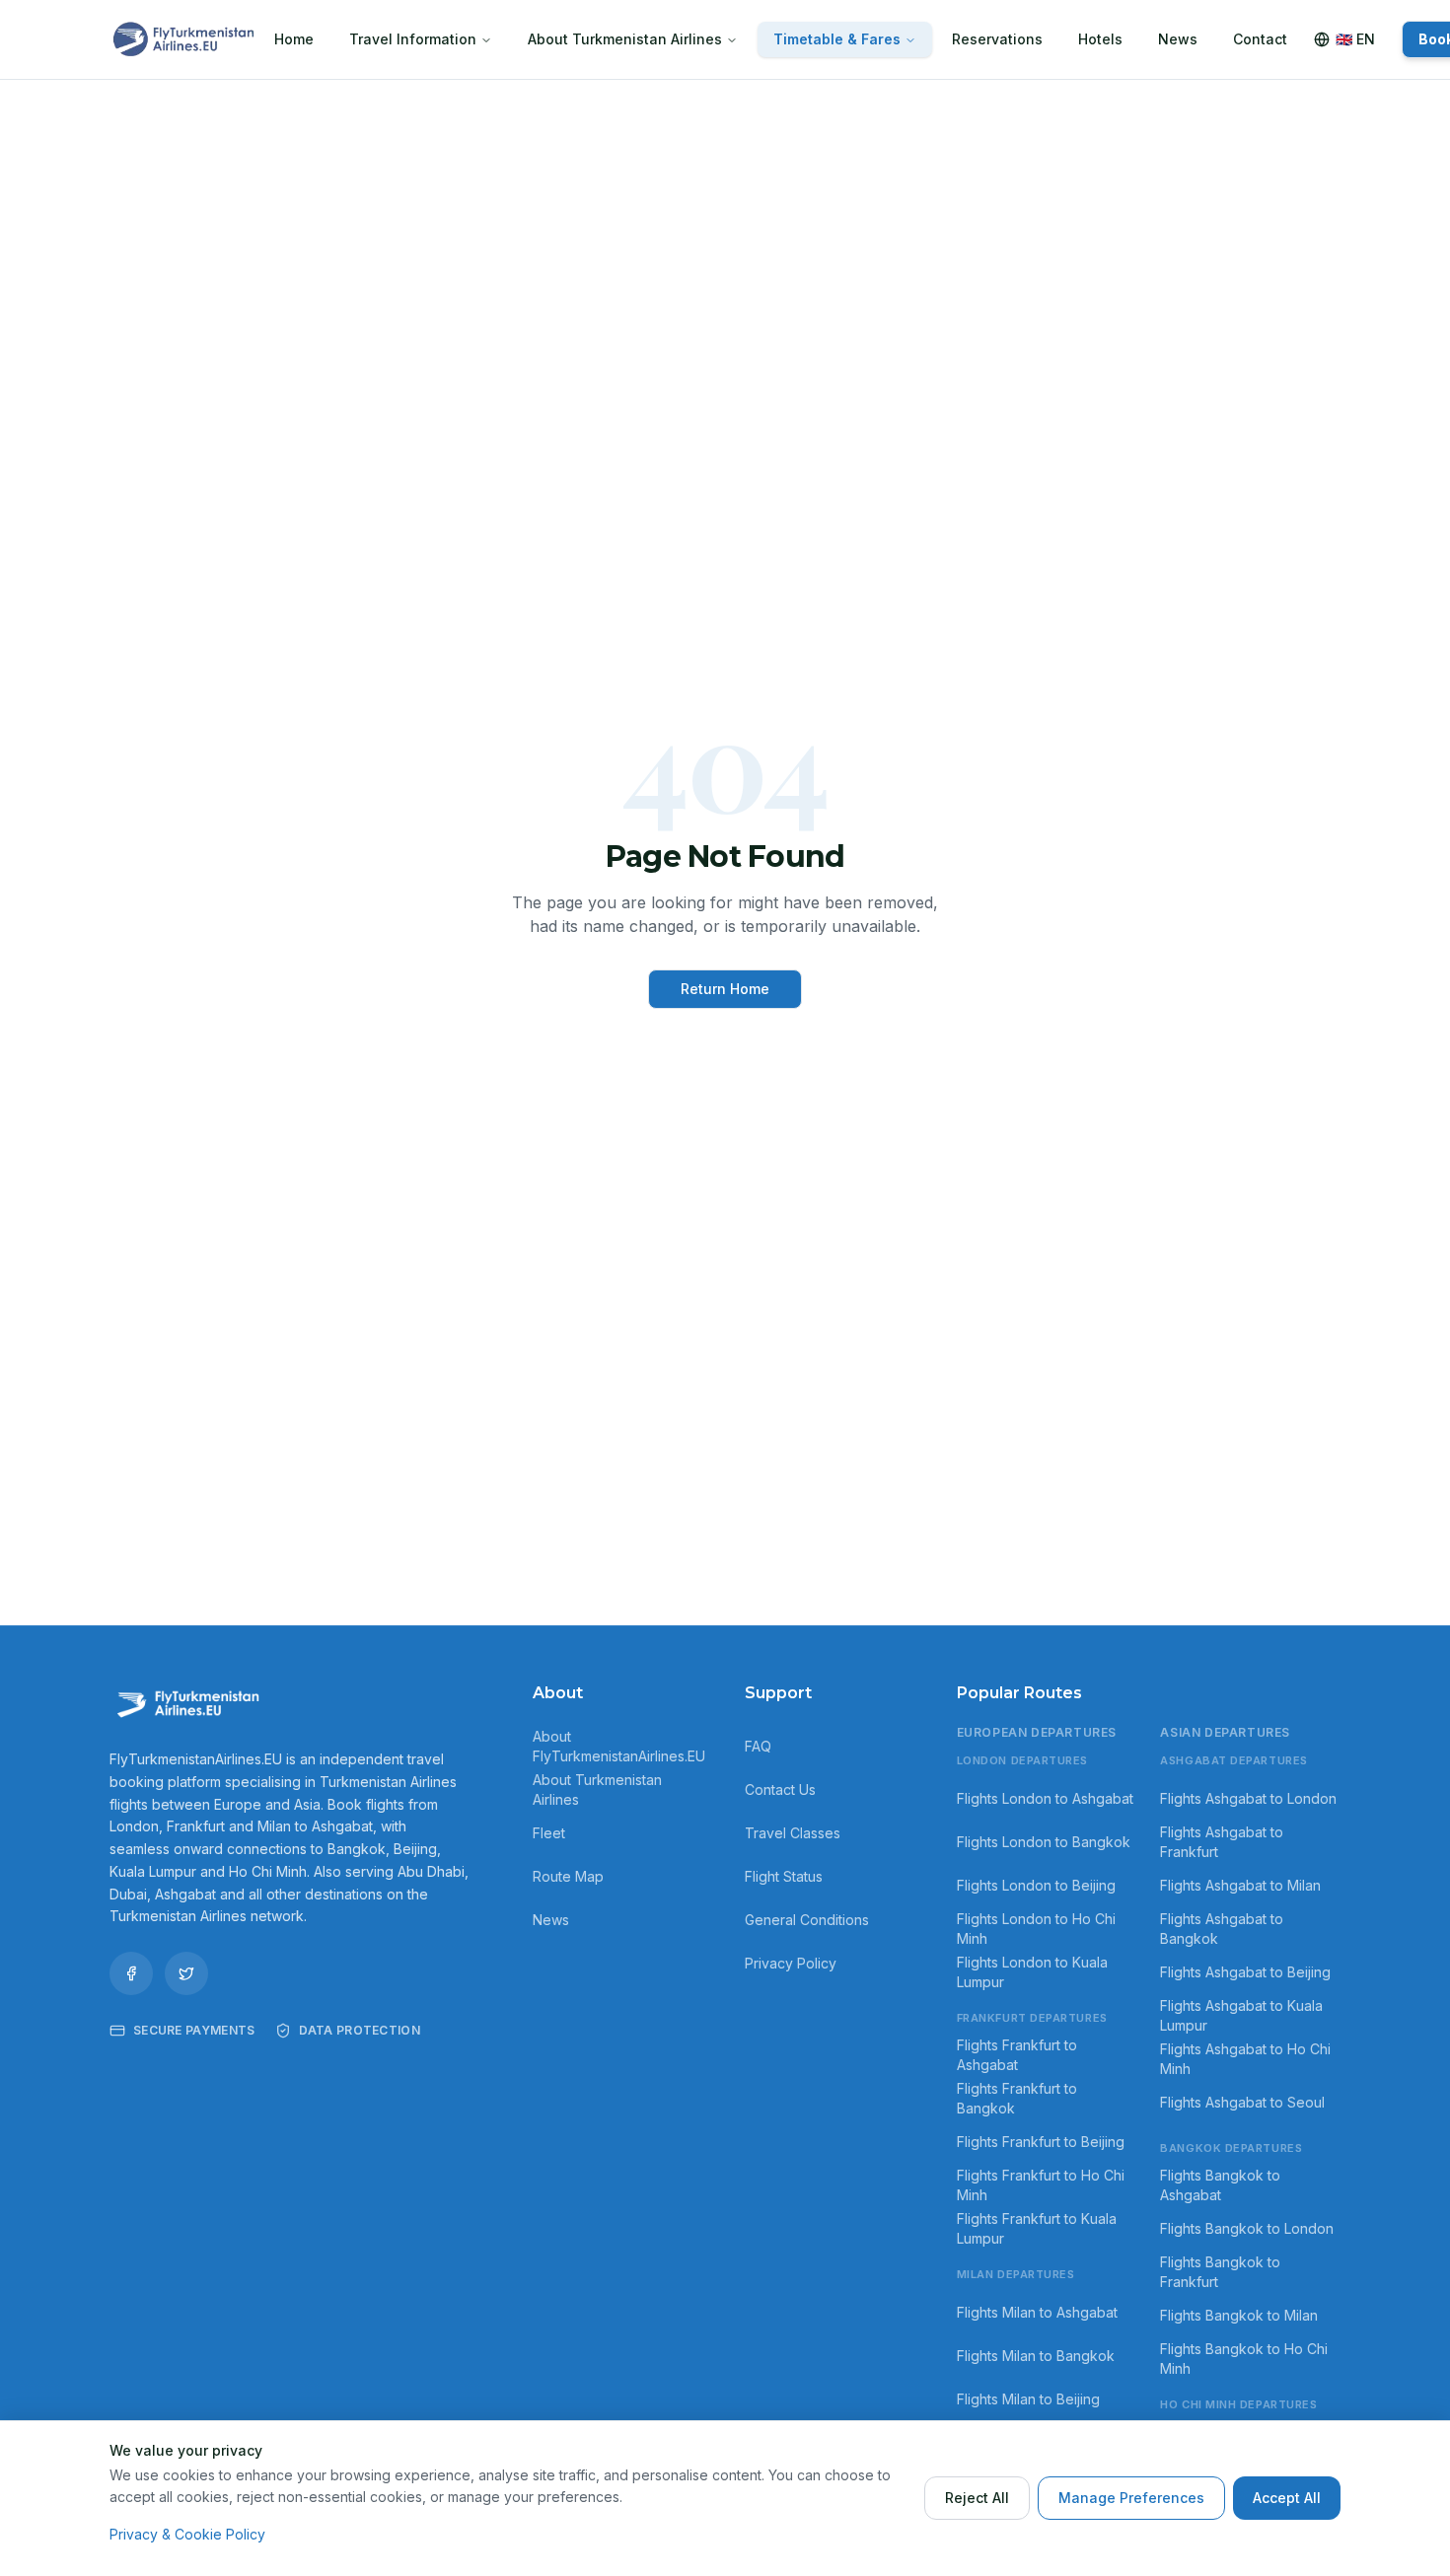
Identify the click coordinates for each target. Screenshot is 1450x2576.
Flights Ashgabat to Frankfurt (1222, 1842)
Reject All (977, 2498)
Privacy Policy (791, 1963)
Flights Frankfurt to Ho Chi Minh (1041, 2185)
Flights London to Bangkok (1044, 1842)
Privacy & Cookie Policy (187, 2534)
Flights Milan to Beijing (1028, 2399)
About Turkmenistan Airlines (625, 39)
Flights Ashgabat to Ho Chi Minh (1245, 2059)
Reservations (997, 39)
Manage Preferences (1131, 2498)
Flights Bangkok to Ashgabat (1220, 2185)
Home (294, 39)
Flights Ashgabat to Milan (1240, 1885)
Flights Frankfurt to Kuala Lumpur (1037, 2228)
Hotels (1100, 39)
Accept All (1287, 2498)
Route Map (568, 1876)
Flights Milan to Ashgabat (1037, 2312)
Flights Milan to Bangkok (1036, 2356)
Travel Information (413, 39)
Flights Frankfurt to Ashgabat (1017, 2055)
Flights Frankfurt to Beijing (1041, 2142)
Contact (1260, 39)
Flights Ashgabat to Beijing (1245, 1972)
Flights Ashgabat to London (1248, 1798)
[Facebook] (131, 1973)
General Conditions (807, 1920)
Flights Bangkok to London (1247, 2228)
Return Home (725, 989)
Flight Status (784, 1876)
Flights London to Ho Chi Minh (1036, 1929)
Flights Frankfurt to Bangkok (1017, 2098)
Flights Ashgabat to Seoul (1242, 2102)
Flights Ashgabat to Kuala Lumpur (1241, 2015)
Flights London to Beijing (1036, 1885)
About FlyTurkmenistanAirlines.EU (619, 1746)
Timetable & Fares (837, 39)
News (1178, 39)
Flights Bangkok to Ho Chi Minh (1244, 2359)
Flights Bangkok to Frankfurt (1220, 2272)
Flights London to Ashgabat (1045, 1798)
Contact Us (780, 1789)
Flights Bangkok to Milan (1239, 2315)
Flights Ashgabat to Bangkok (1222, 1929)
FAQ (758, 1746)
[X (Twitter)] (186, 1973)
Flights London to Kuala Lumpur (1032, 1972)
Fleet (549, 1833)
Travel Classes (793, 1833)
